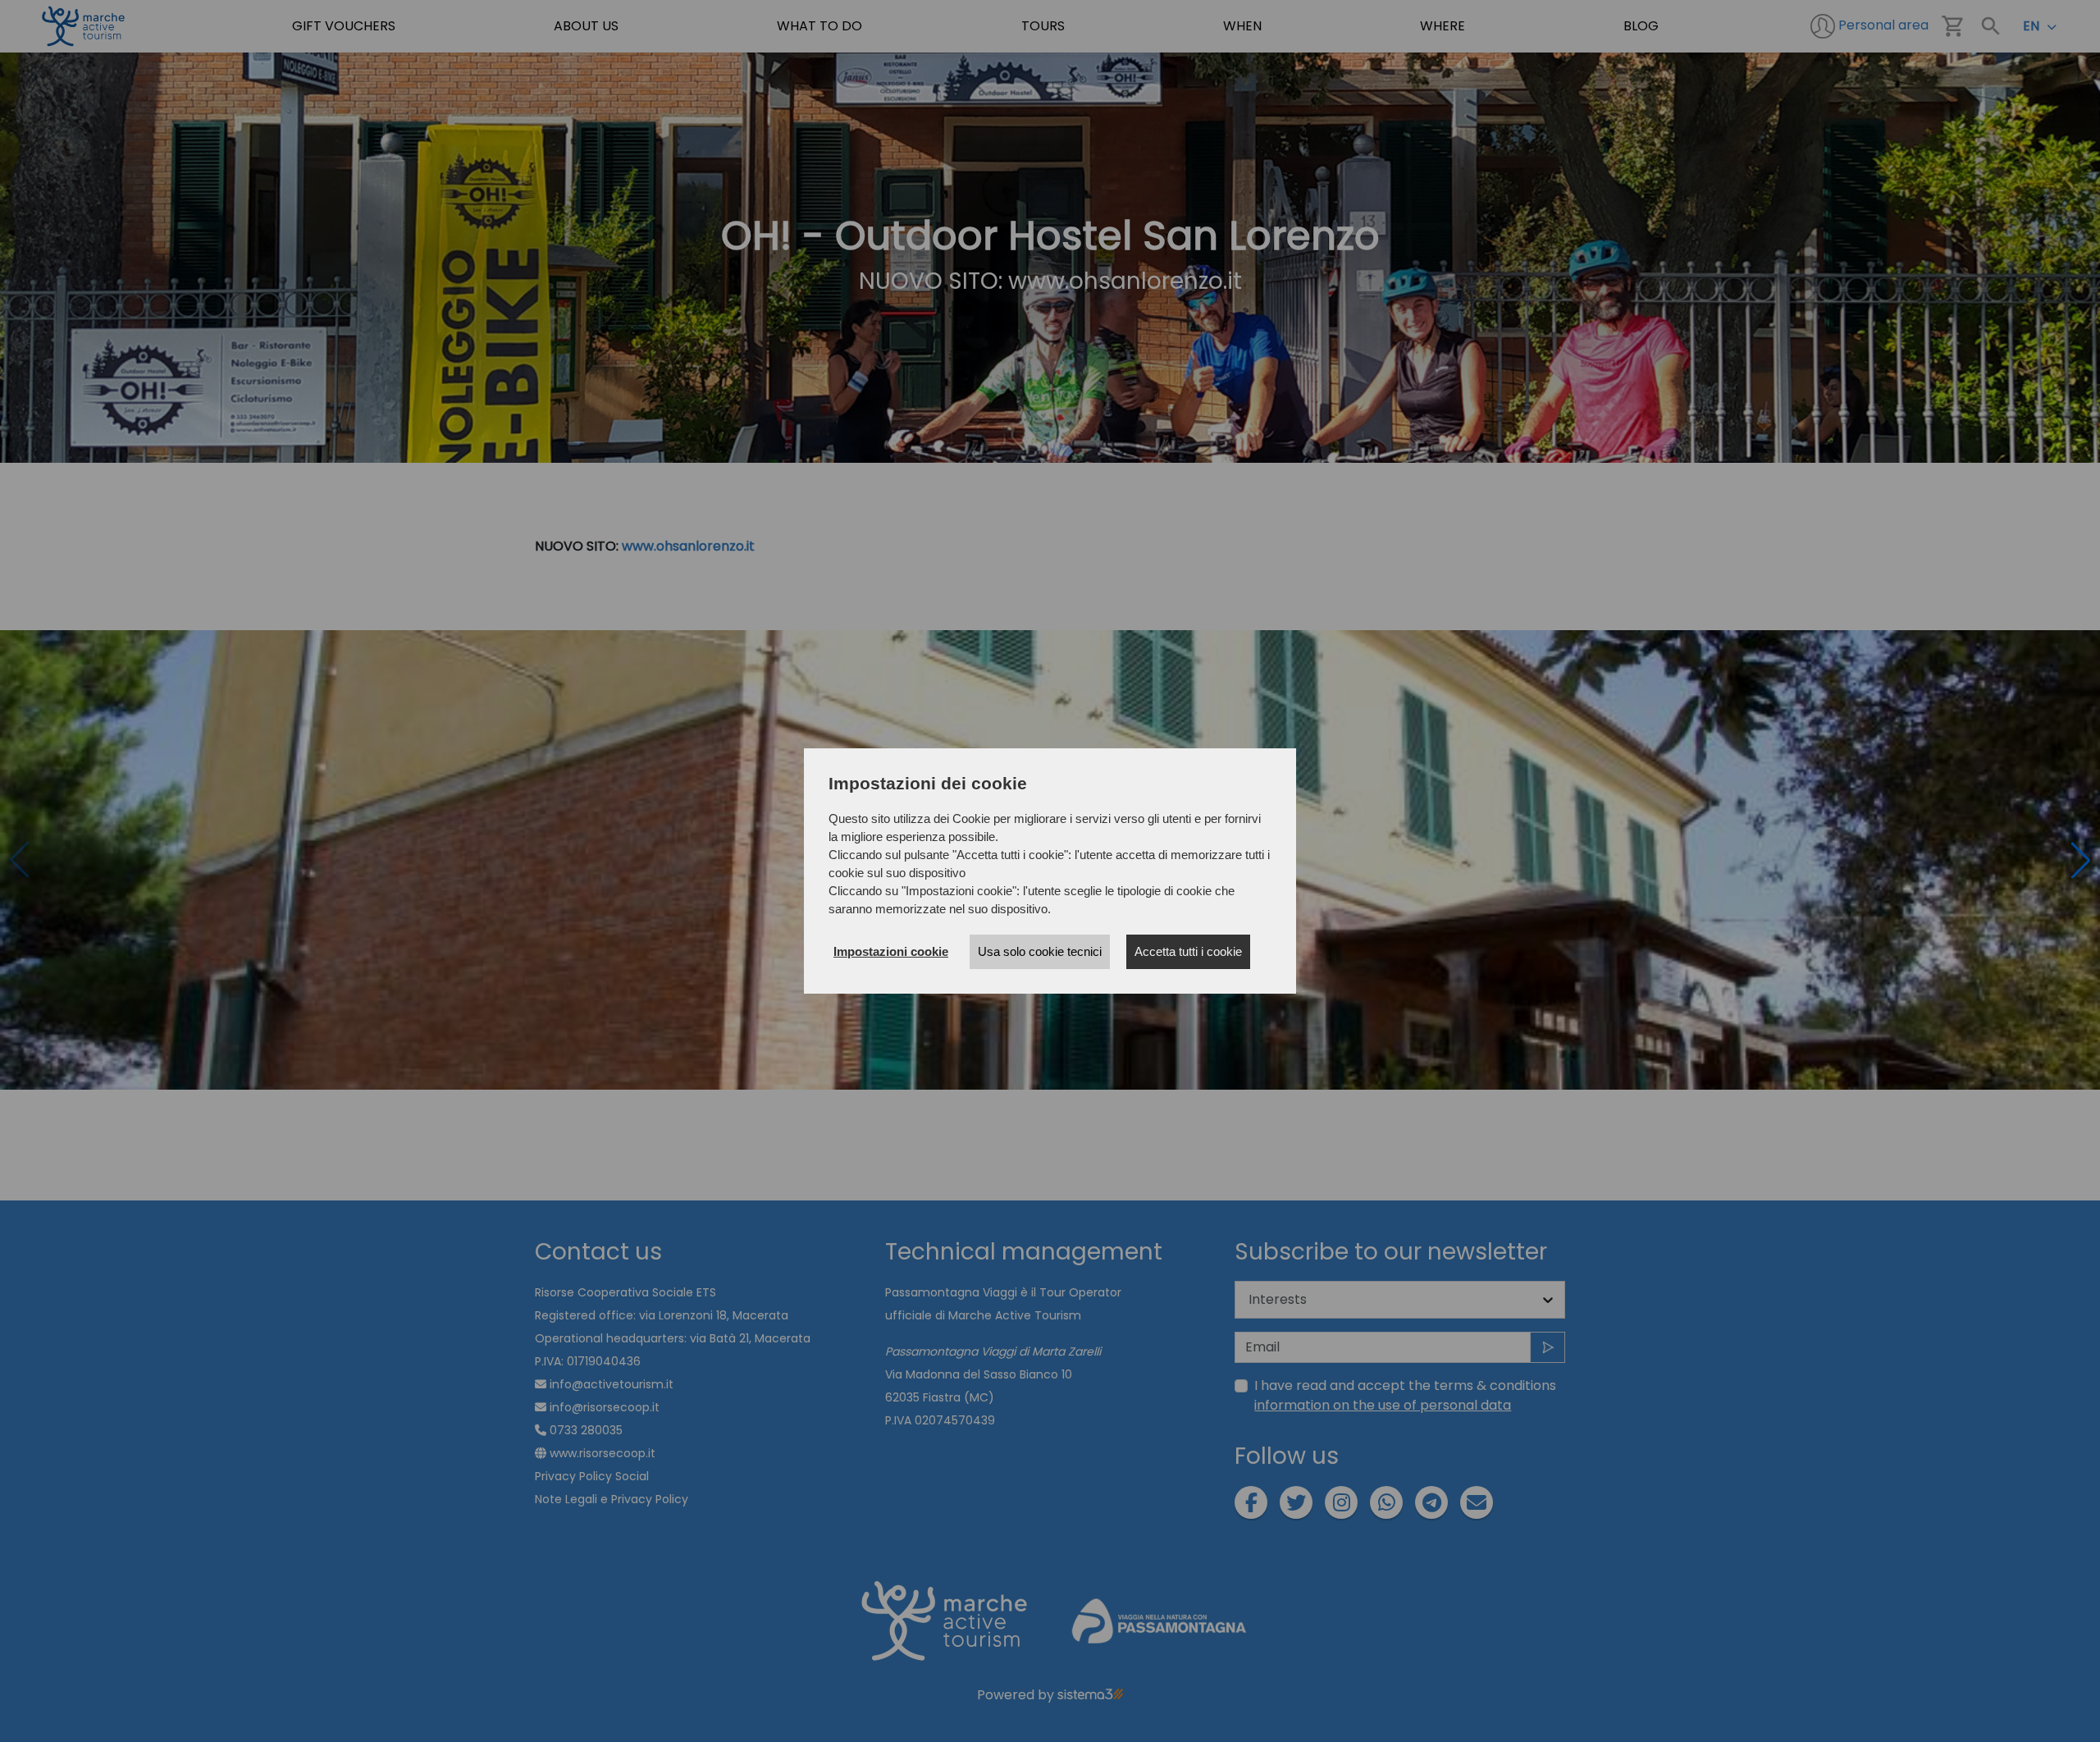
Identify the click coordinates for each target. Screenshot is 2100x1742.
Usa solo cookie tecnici (1040, 951)
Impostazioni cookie (891, 951)
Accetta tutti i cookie (1188, 951)
